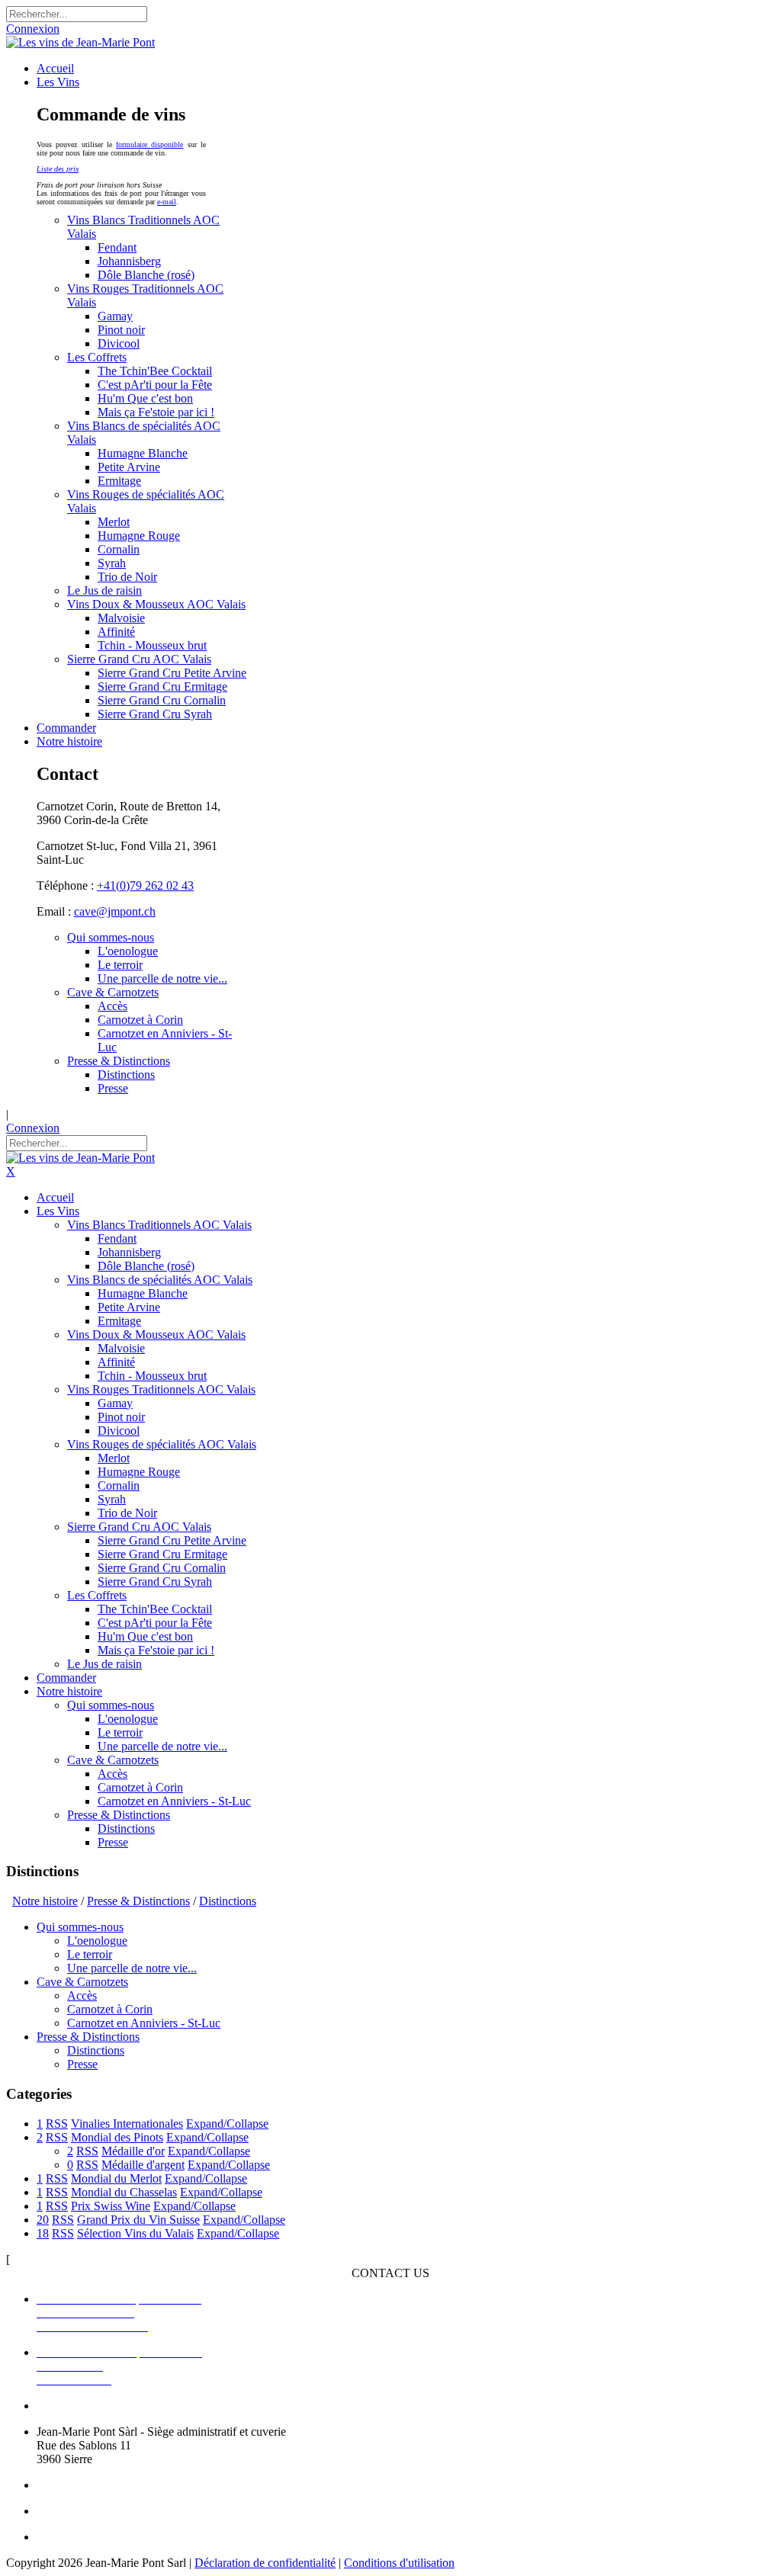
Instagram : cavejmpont (93, 2537)
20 (43, 2220)
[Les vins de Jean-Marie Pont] (80, 42)
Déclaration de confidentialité (265, 2563)
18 (43, 2233)
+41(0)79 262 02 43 (145, 885)
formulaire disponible (149, 144)
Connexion (33, 29)
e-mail (167, 202)
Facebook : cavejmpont (93, 2511)
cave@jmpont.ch (115, 911)
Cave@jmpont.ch (79, 2485)
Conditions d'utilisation (399, 2563)
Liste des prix (58, 169)
